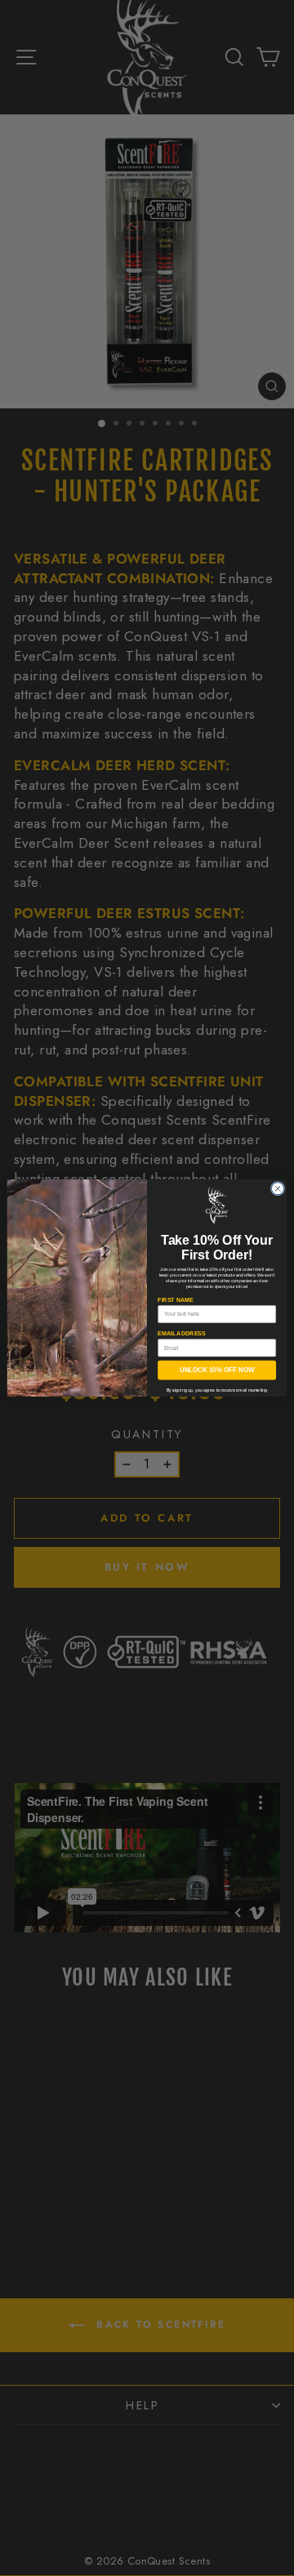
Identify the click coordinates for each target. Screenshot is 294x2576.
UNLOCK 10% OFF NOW (217, 1370)
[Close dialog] (277, 1188)
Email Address (182, 1333)
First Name (175, 1300)
